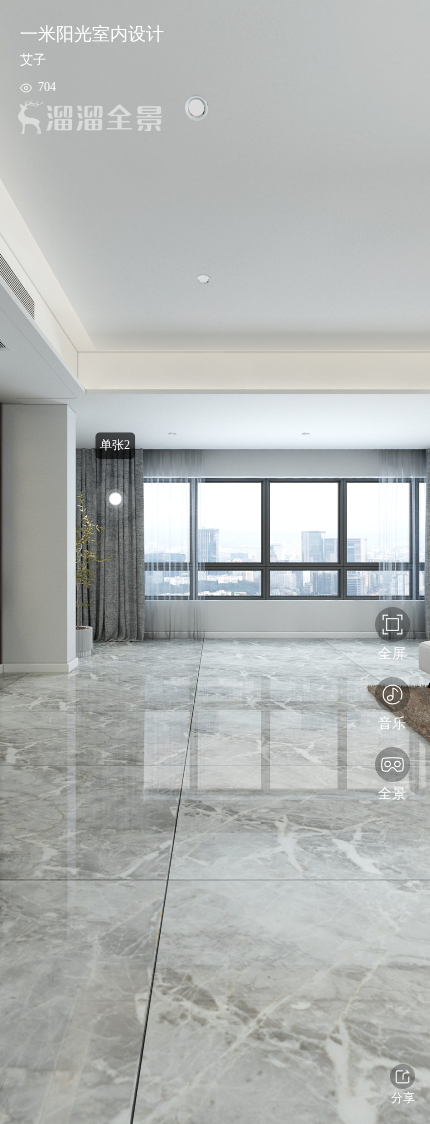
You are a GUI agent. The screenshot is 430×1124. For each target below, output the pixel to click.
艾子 (33, 59)
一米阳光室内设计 (92, 34)
